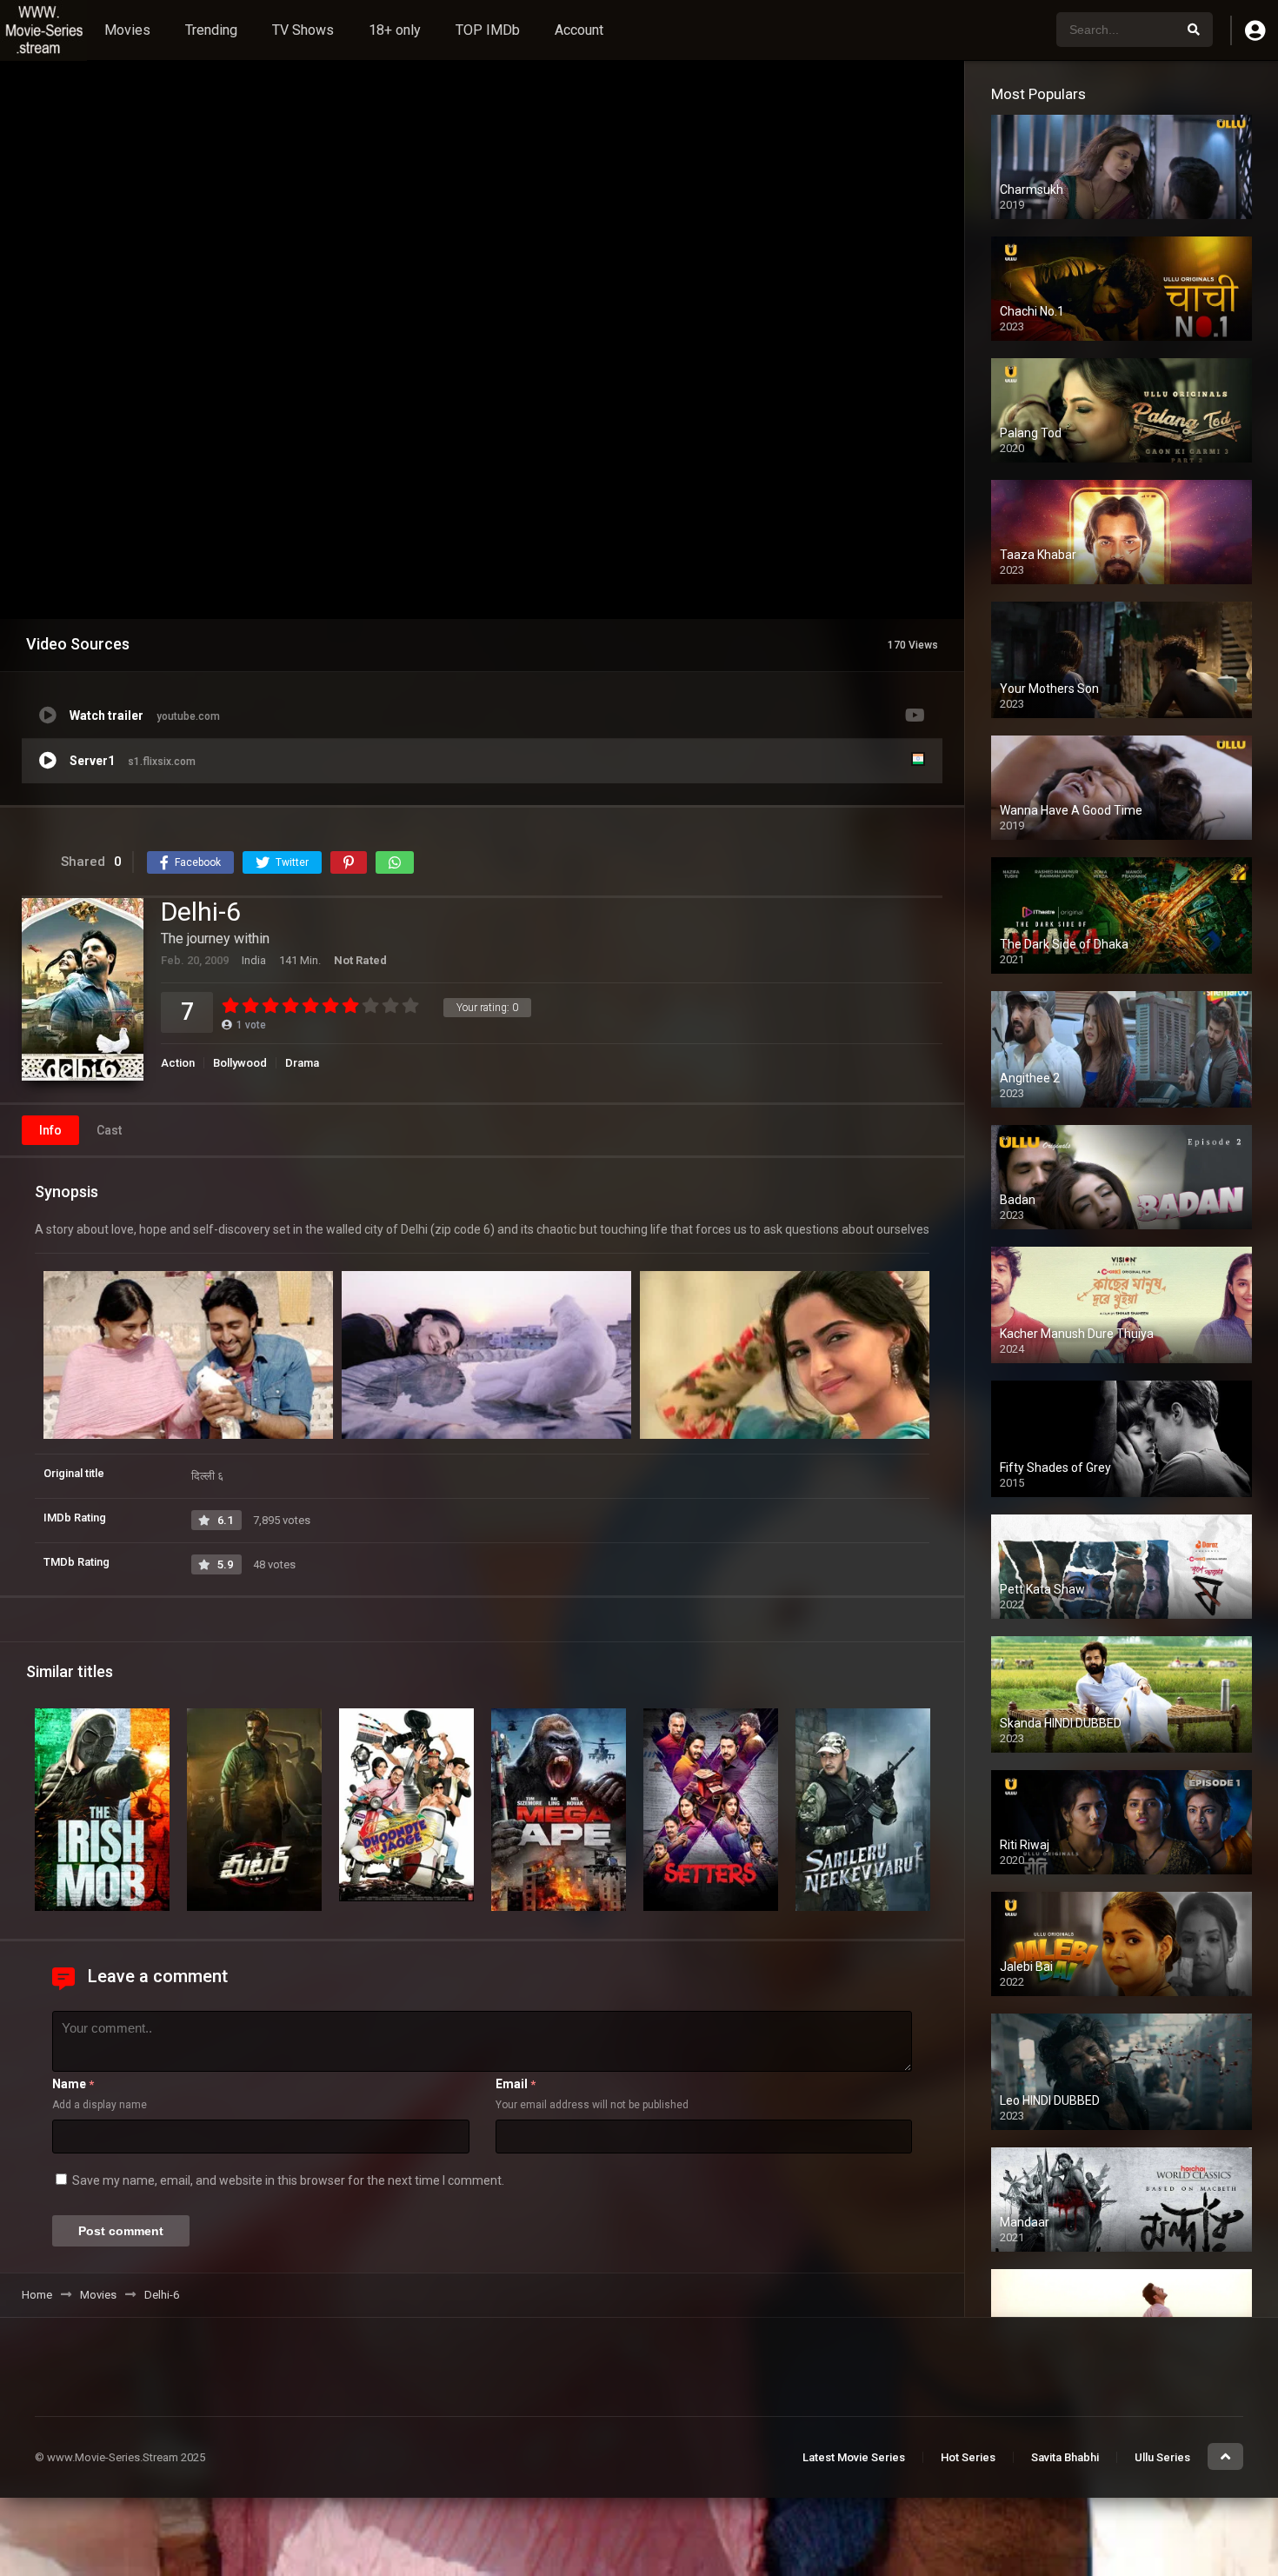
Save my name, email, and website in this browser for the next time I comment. (288, 2180)
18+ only (395, 30)
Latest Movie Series (854, 2457)
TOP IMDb (488, 30)
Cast (109, 1130)
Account (579, 30)
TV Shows (303, 30)
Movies (127, 30)
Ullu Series (1162, 2457)
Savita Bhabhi (1065, 2457)
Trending (211, 30)
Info (50, 1130)
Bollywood (240, 1063)
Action (178, 1063)
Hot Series (968, 2457)
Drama (302, 1063)
